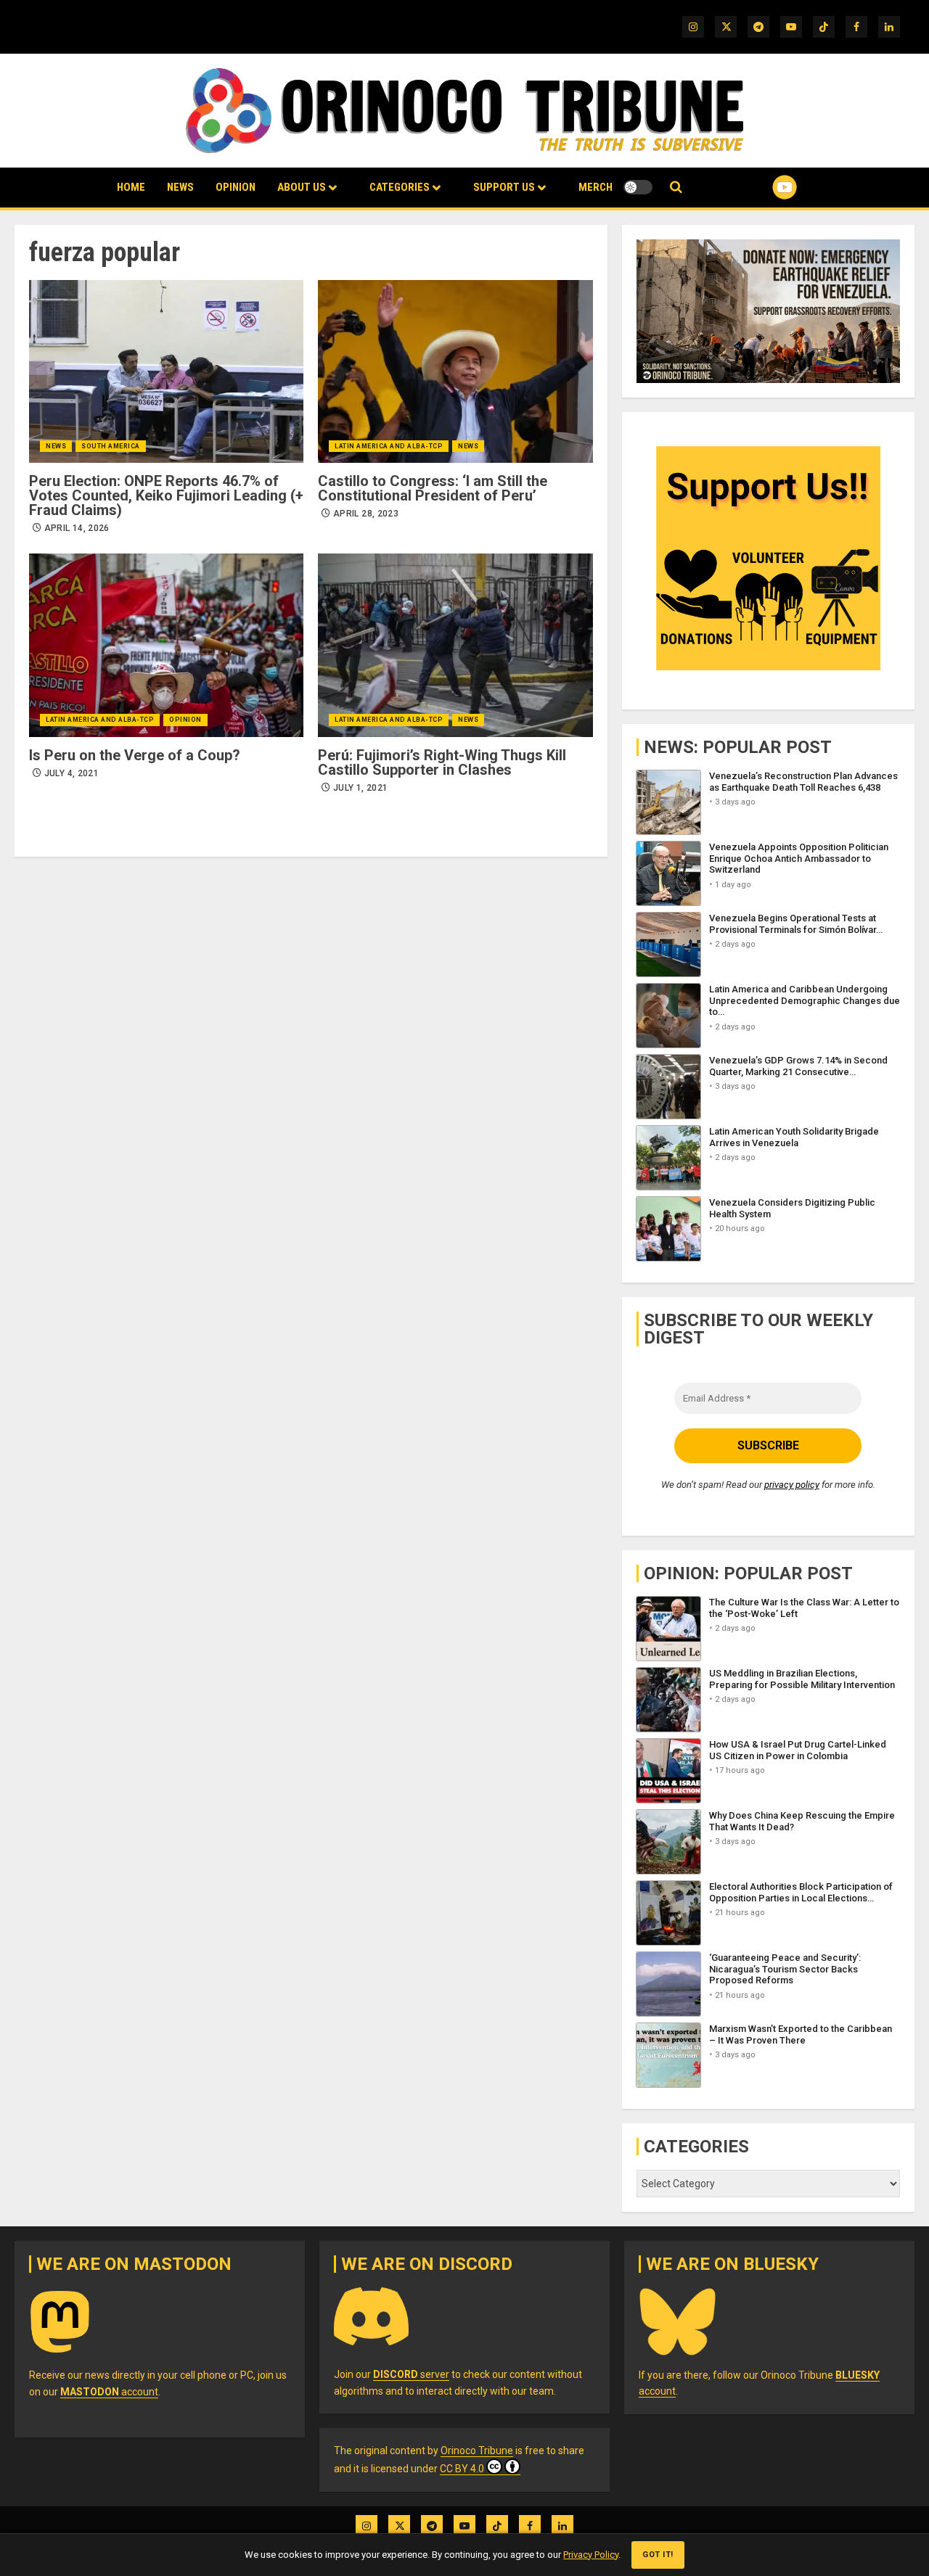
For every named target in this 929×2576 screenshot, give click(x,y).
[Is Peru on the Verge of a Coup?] (166, 645)
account (109, 2392)
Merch (596, 187)
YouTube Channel (761, 187)
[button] (676, 188)
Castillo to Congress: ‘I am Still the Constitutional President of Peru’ (433, 488)
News (180, 187)
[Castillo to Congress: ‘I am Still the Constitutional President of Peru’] (455, 371)
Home (131, 187)
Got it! (658, 2555)
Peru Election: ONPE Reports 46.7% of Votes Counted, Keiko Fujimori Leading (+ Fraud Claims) (166, 495)
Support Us (504, 187)
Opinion (236, 187)
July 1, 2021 (360, 788)
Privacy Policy (591, 2555)
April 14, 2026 (77, 528)
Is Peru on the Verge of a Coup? (135, 755)
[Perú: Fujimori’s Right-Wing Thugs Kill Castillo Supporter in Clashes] (455, 645)
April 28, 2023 (366, 514)
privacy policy (792, 1485)
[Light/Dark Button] (638, 187)
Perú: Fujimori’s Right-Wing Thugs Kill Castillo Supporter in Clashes (442, 762)
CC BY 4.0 (462, 2469)
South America (111, 446)
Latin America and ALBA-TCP (389, 446)
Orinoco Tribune (477, 2451)
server (411, 2374)
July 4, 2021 (71, 773)
